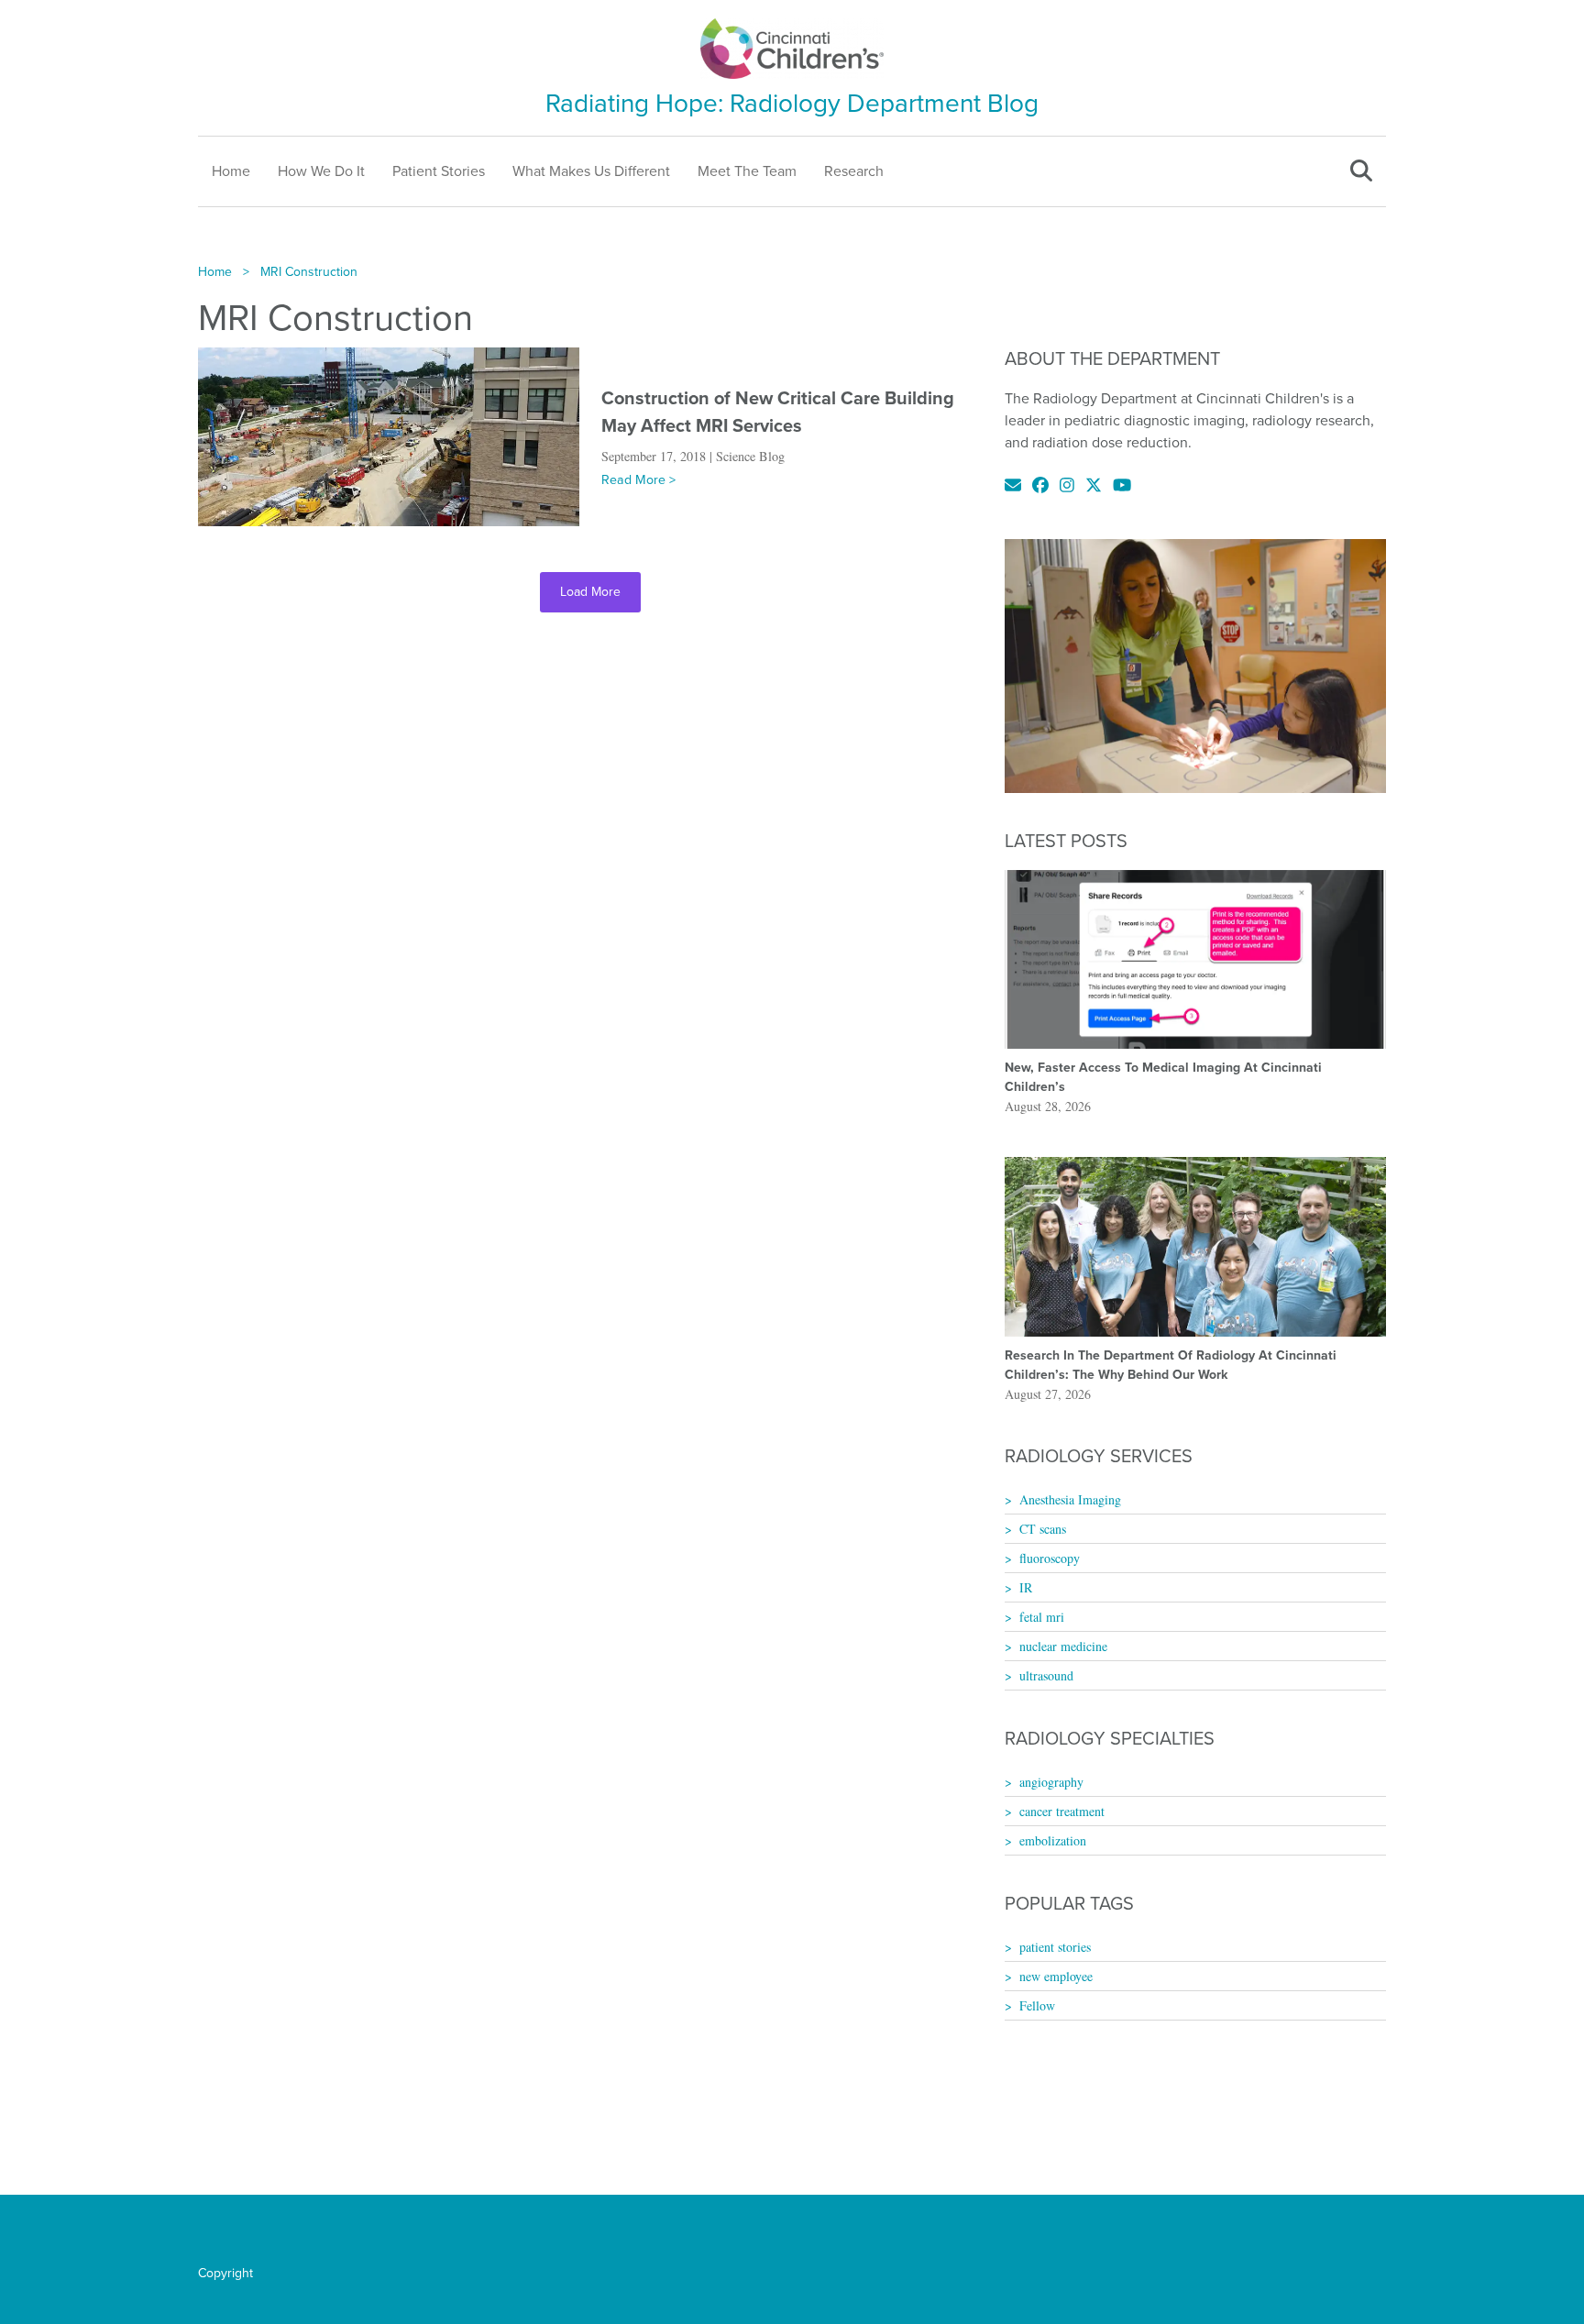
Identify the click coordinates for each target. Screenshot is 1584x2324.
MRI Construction (309, 272)
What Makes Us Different (591, 171)
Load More (590, 592)
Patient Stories (439, 171)
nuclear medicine (1063, 1646)
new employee (1056, 1976)
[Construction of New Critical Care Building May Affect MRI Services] (389, 435)
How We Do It (321, 171)
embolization (1053, 1840)
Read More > (638, 480)
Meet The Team (747, 171)
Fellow (1037, 2005)
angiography (1051, 1782)
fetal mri (1042, 1617)
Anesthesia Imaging (1070, 1499)
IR (1026, 1587)
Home (231, 171)
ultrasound (1046, 1675)
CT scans (1043, 1529)
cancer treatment (1062, 1811)
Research (854, 171)
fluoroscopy (1050, 1558)
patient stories (1055, 1947)
